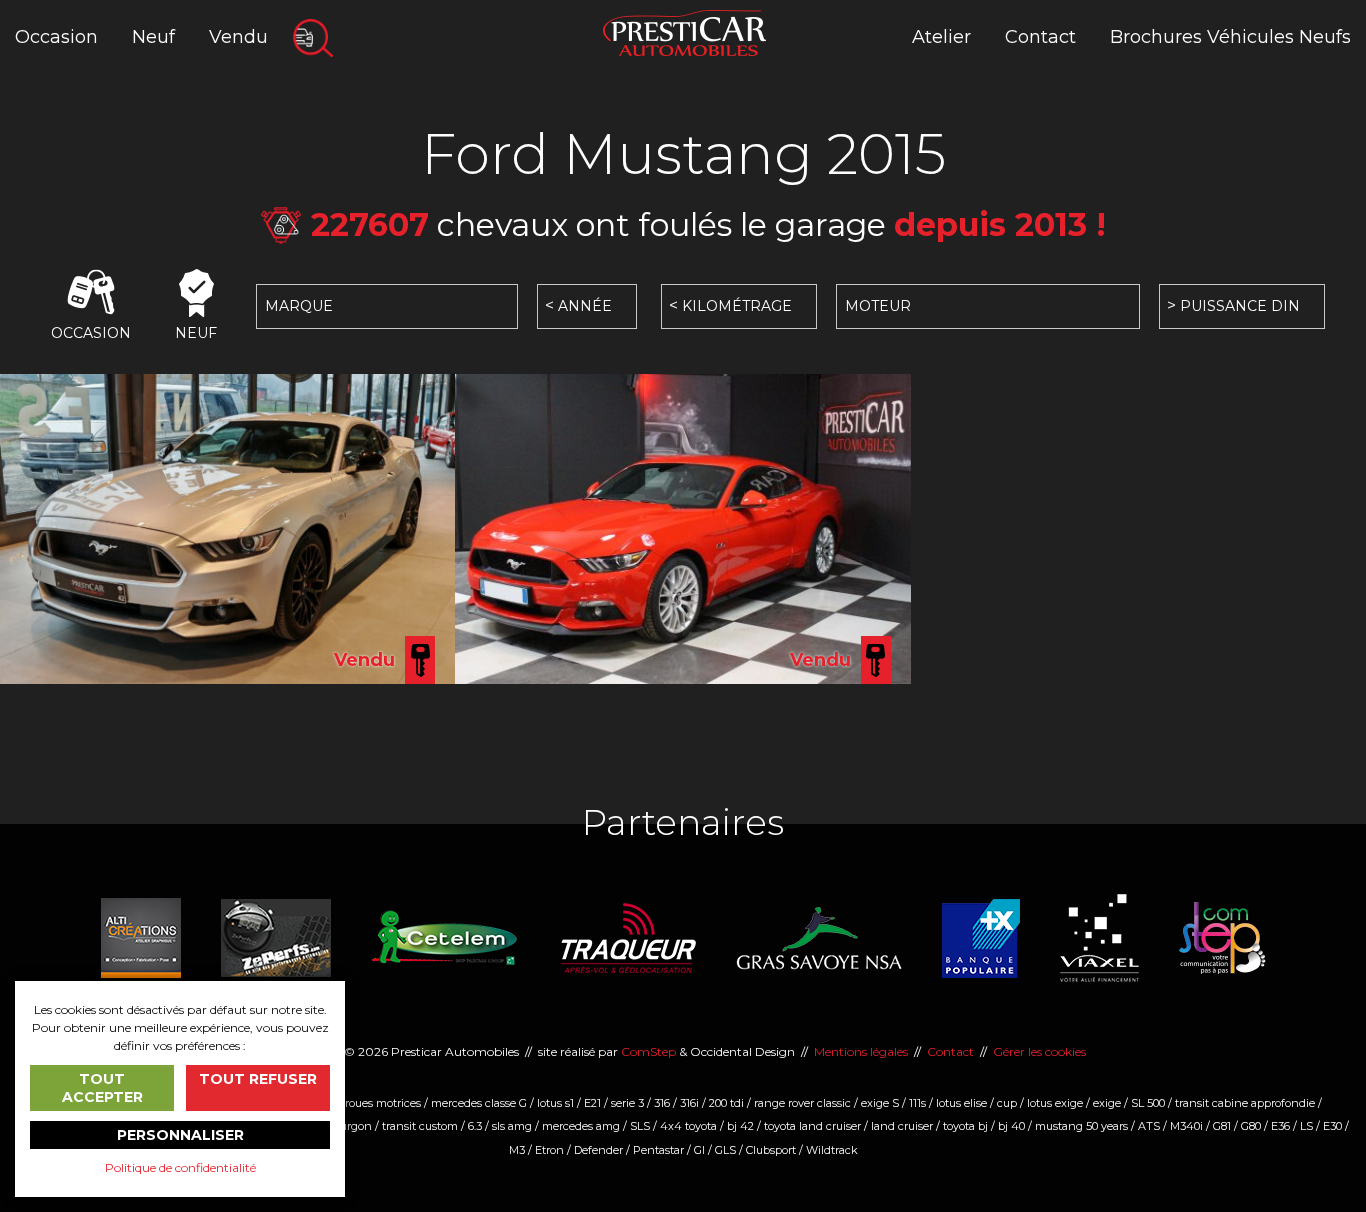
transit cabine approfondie (1245, 1103)
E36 (1280, 1126)
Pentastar (658, 1150)
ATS (1149, 1126)
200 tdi (726, 1103)
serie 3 (627, 1103)
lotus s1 (555, 1103)
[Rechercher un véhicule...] (313, 38)
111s (917, 1103)
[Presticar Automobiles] (684, 31)
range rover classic (802, 1103)
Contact (1040, 37)
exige (1107, 1103)
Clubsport (771, 1150)
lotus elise (961, 1103)
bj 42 (740, 1126)
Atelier (941, 37)
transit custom (420, 1126)
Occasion (56, 37)
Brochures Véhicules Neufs (1230, 37)
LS (1306, 1126)
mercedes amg (581, 1126)
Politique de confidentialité (180, 1167)
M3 (517, 1150)
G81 (1222, 1126)
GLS (725, 1150)
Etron (549, 1150)
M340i (1186, 1126)
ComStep (648, 1051)
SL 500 (1148, 1103)
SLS (640, 1126)
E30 (1332, 1126)
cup (1007, 1103)
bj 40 (1011, 1126)
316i (689, 1103)
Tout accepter (102, 1088)
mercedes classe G (479, 1103)
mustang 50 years (1081, 1126)
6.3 (475, 1126)
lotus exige (1055, 1103)
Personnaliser (180, 1135)
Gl (699, 1150)
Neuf (153, 37)
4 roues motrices (377, 1103)
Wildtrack (832, 1150)
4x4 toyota (688, 1126)
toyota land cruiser (812, 1126)
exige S (880, 1103)
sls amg (512, 1126)
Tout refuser (258, 1079)
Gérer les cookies (1039, 1051)
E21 (592, 1103)
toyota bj (965, 1126)
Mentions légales (861, 1051)
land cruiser (902, 1126)
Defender (598, 1150)
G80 (1251, 1126)
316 (662, 1103)
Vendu (238, 37)
